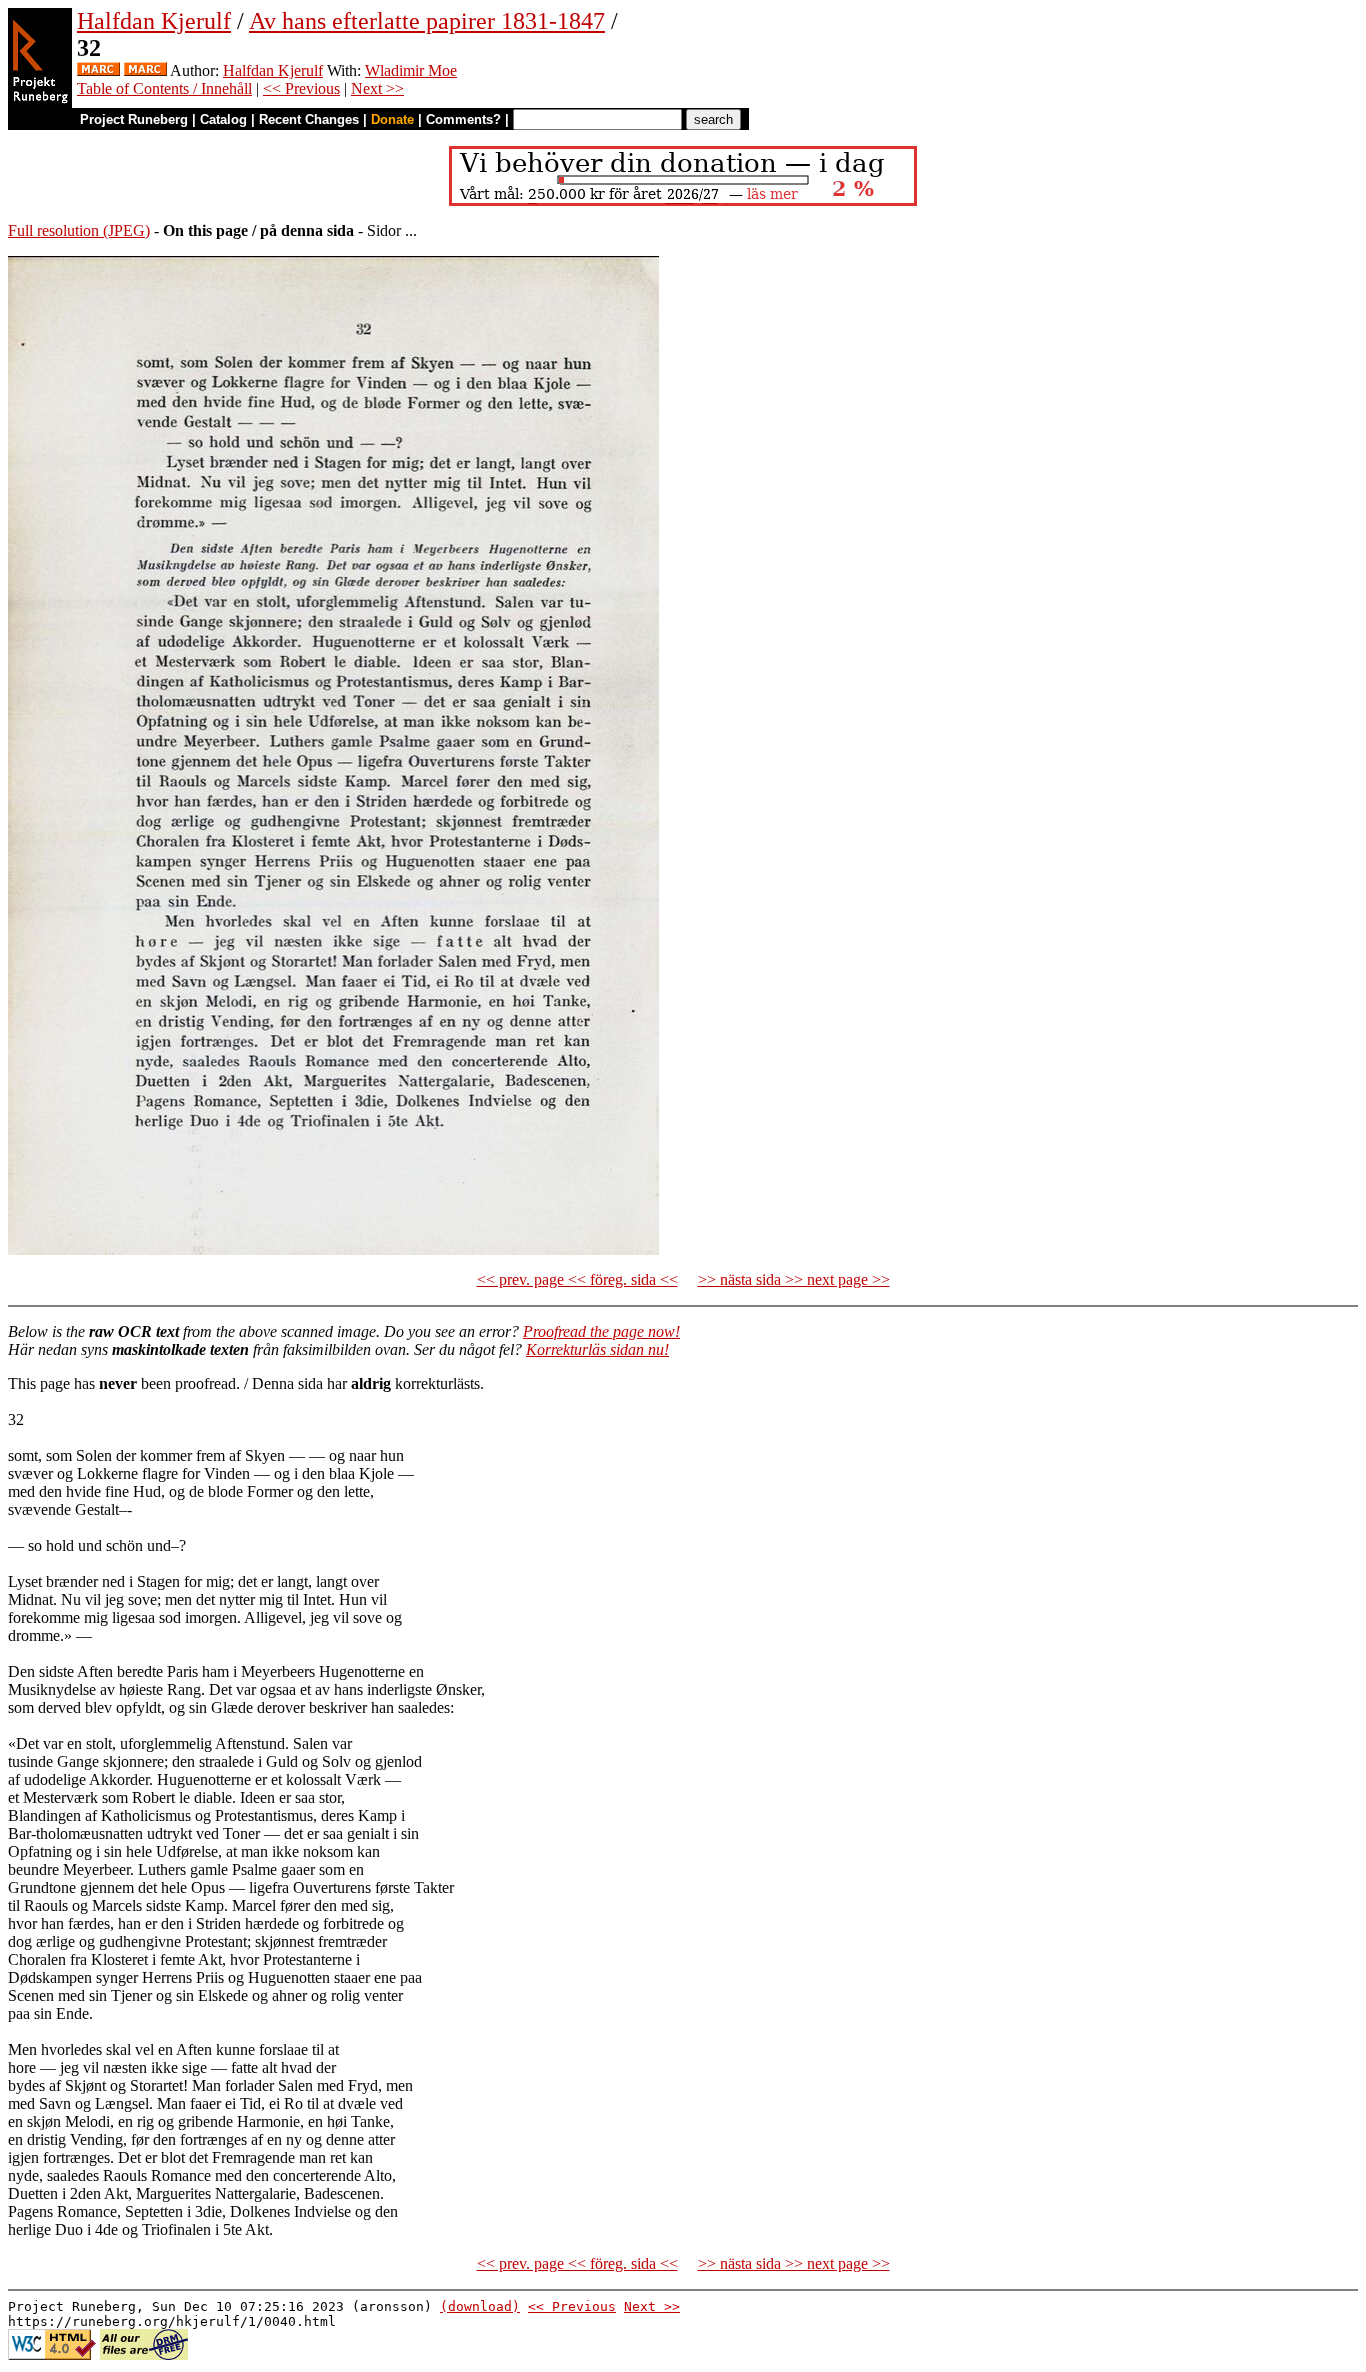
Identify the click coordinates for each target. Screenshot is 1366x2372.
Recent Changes (309, 119)
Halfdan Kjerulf (154, 21)
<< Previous (301, 88)
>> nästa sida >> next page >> (794, 1279)
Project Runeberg (134, 119)
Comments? (463, 119)
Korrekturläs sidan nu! (597, 1349)
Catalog (223, 119)
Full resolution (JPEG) (79, 230)
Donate (392, 119)
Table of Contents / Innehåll (164, 88)
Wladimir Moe (411, 70)
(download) (480, 2306)
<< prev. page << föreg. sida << (577, 1279)
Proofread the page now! (601, 1331)
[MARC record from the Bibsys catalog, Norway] (98, 70)
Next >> (377, 88)
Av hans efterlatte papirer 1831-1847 (427, 21)
